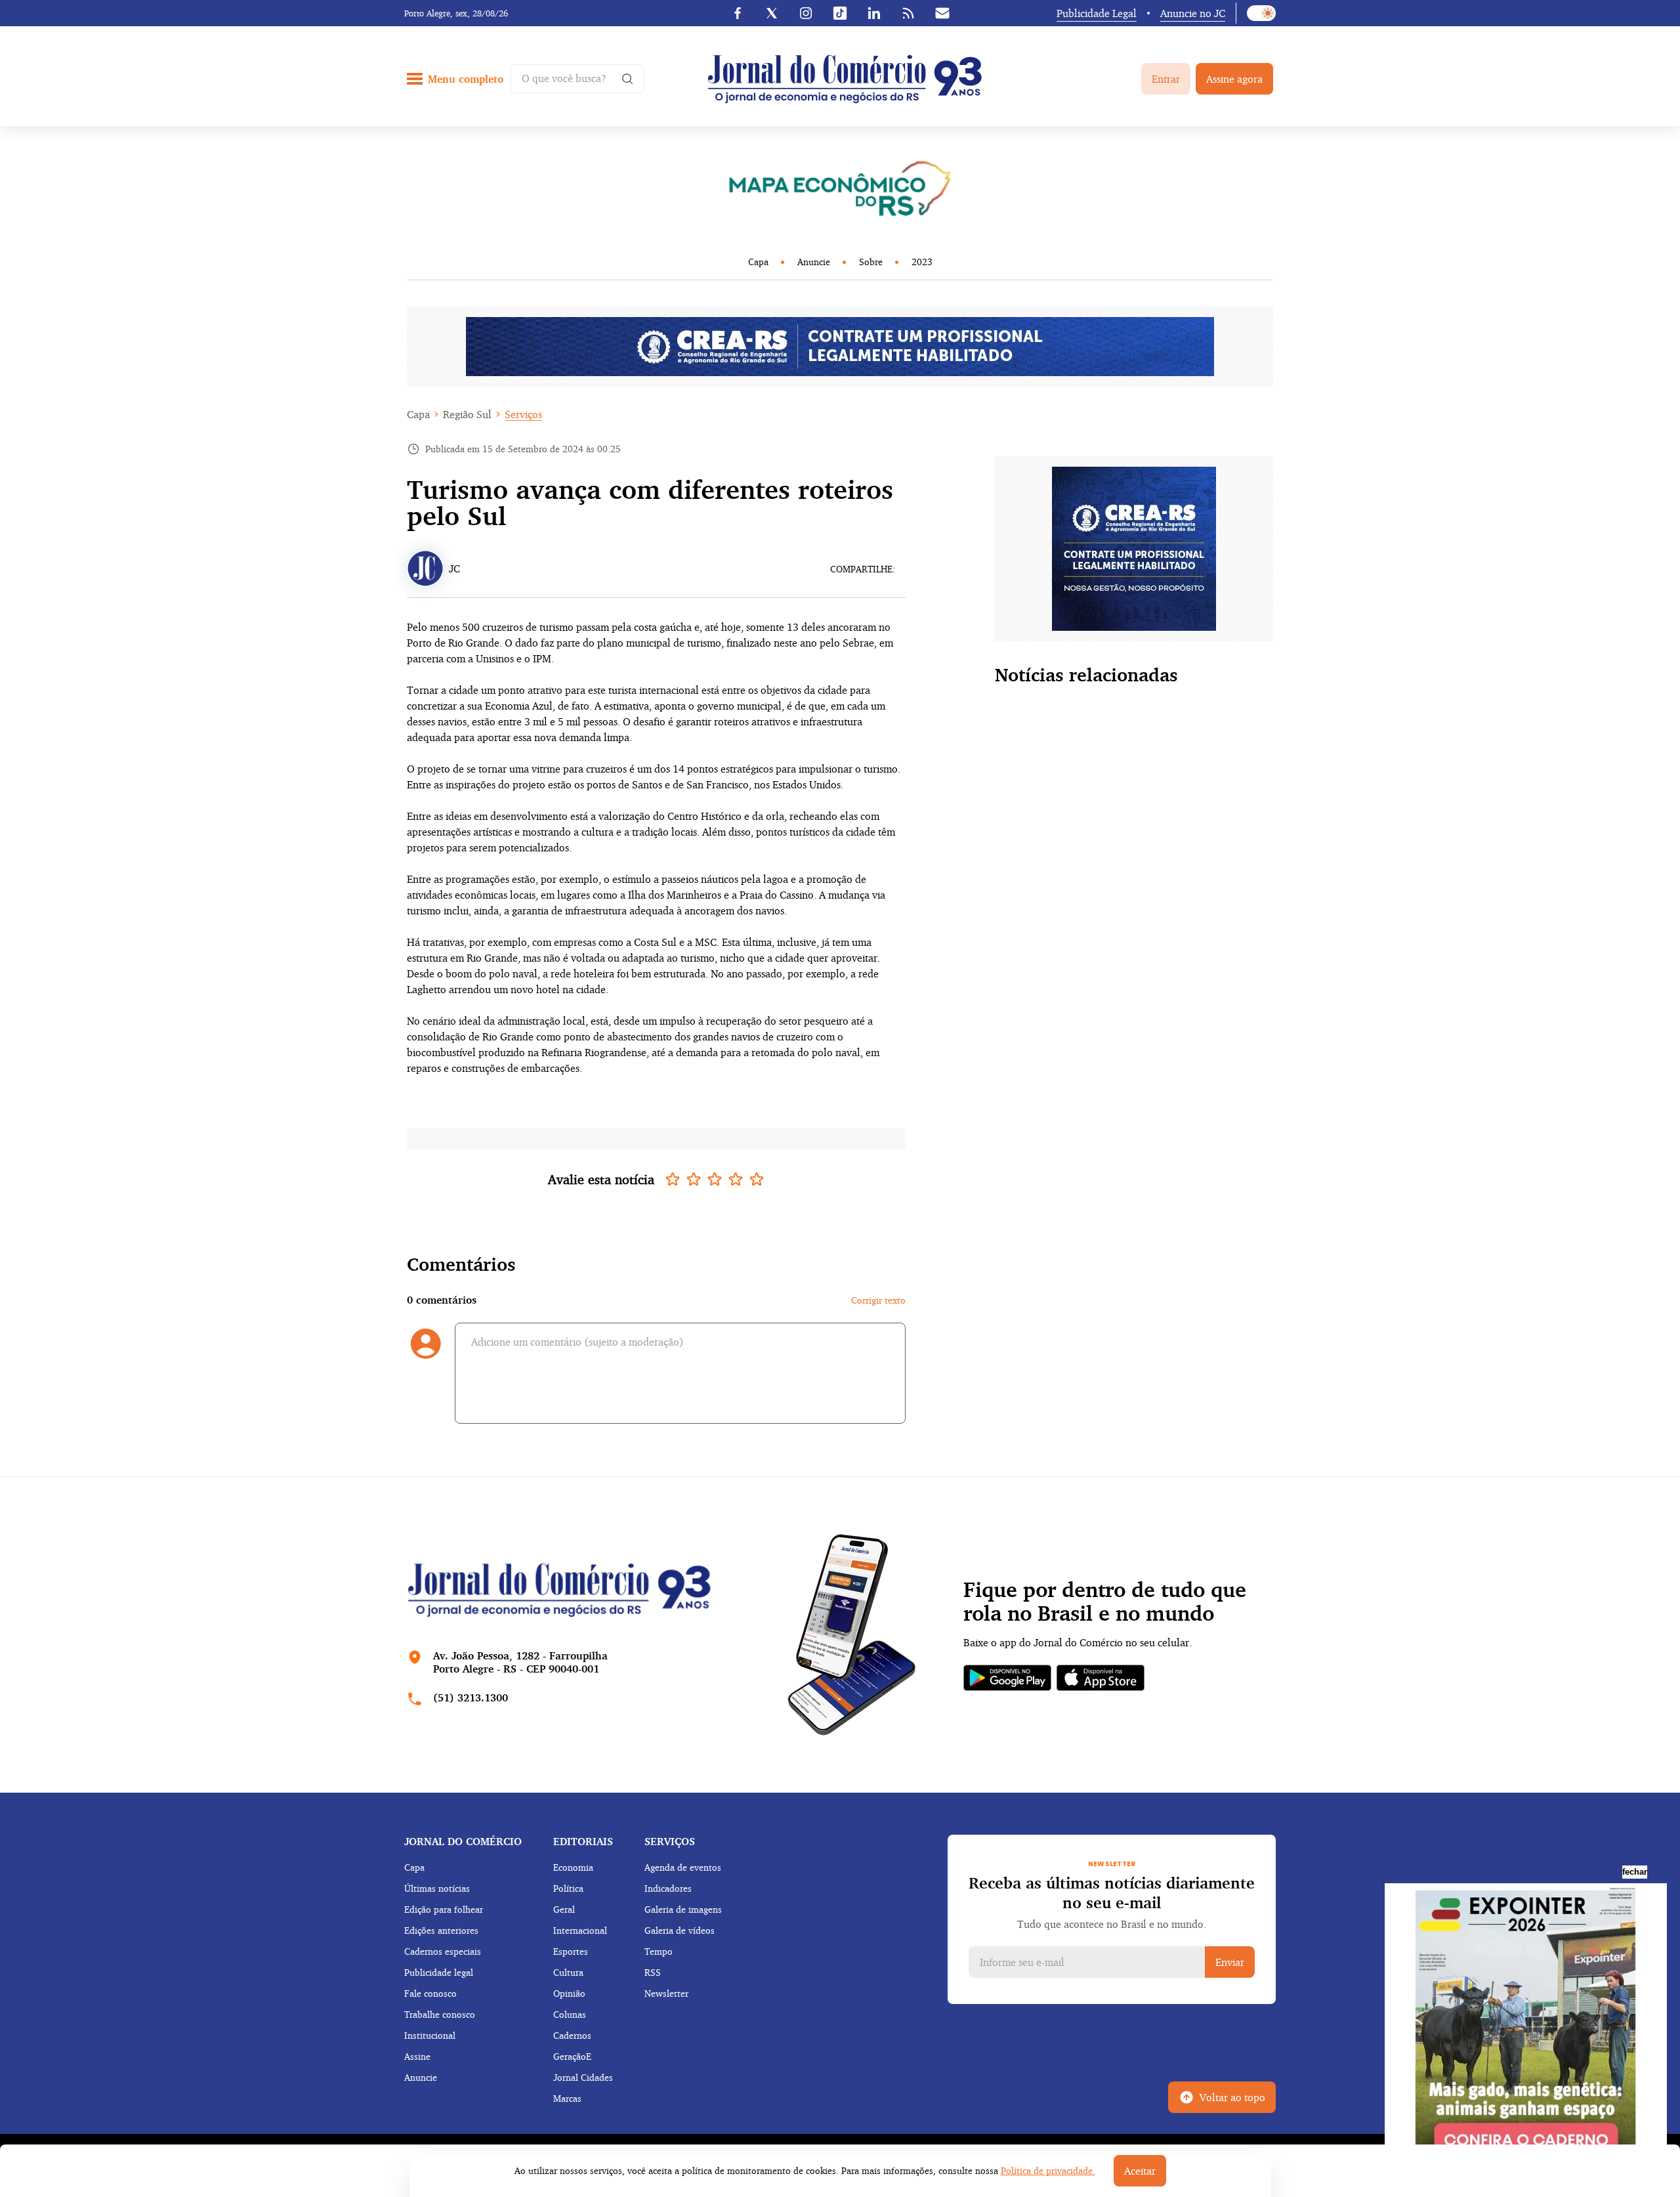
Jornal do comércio (463, 1841)
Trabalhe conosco (440, 2014)
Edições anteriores (441, 1930)
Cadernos (572, 2035)
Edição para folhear (444, 1909)
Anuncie (814, 262)
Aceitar (1140, 2171)
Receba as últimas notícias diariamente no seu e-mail (1112, 1892)
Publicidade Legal (1097, 13)
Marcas (567, 2098)
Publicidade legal (439, 1972)
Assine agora (1234, 79)
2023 (922, 262)
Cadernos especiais (443, 1951)
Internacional (580, 1930)
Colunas (570, 2014)
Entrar (1166, 79)
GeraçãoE (572, 2056)
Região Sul (467, 414)
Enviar (1230, 1962)
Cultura (568, 1972)
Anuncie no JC (1193, 13)
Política (568, 1888)
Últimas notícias (437, 1888)
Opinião (569, 1993)
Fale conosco (430, 1993)
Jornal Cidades (583, 2077)
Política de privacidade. (1048, 2170)
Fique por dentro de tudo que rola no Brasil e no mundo (1105, 1602)
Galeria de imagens (683, 1909)
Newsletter (666, 1993)
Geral (564, 1909)
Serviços (523, 414)
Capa (758, 262)
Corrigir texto (878, 1300)
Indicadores (668, 1888)
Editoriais (583, 1841)
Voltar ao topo (1232, 2097)
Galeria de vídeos (680, 1930)
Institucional (430, 2035)
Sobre (871, 262)
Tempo (659, 1951)
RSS (653, 1972)
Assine (417, 2056)
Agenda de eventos (683, 1867)
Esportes (571, 1951)
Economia (573, 1867)
